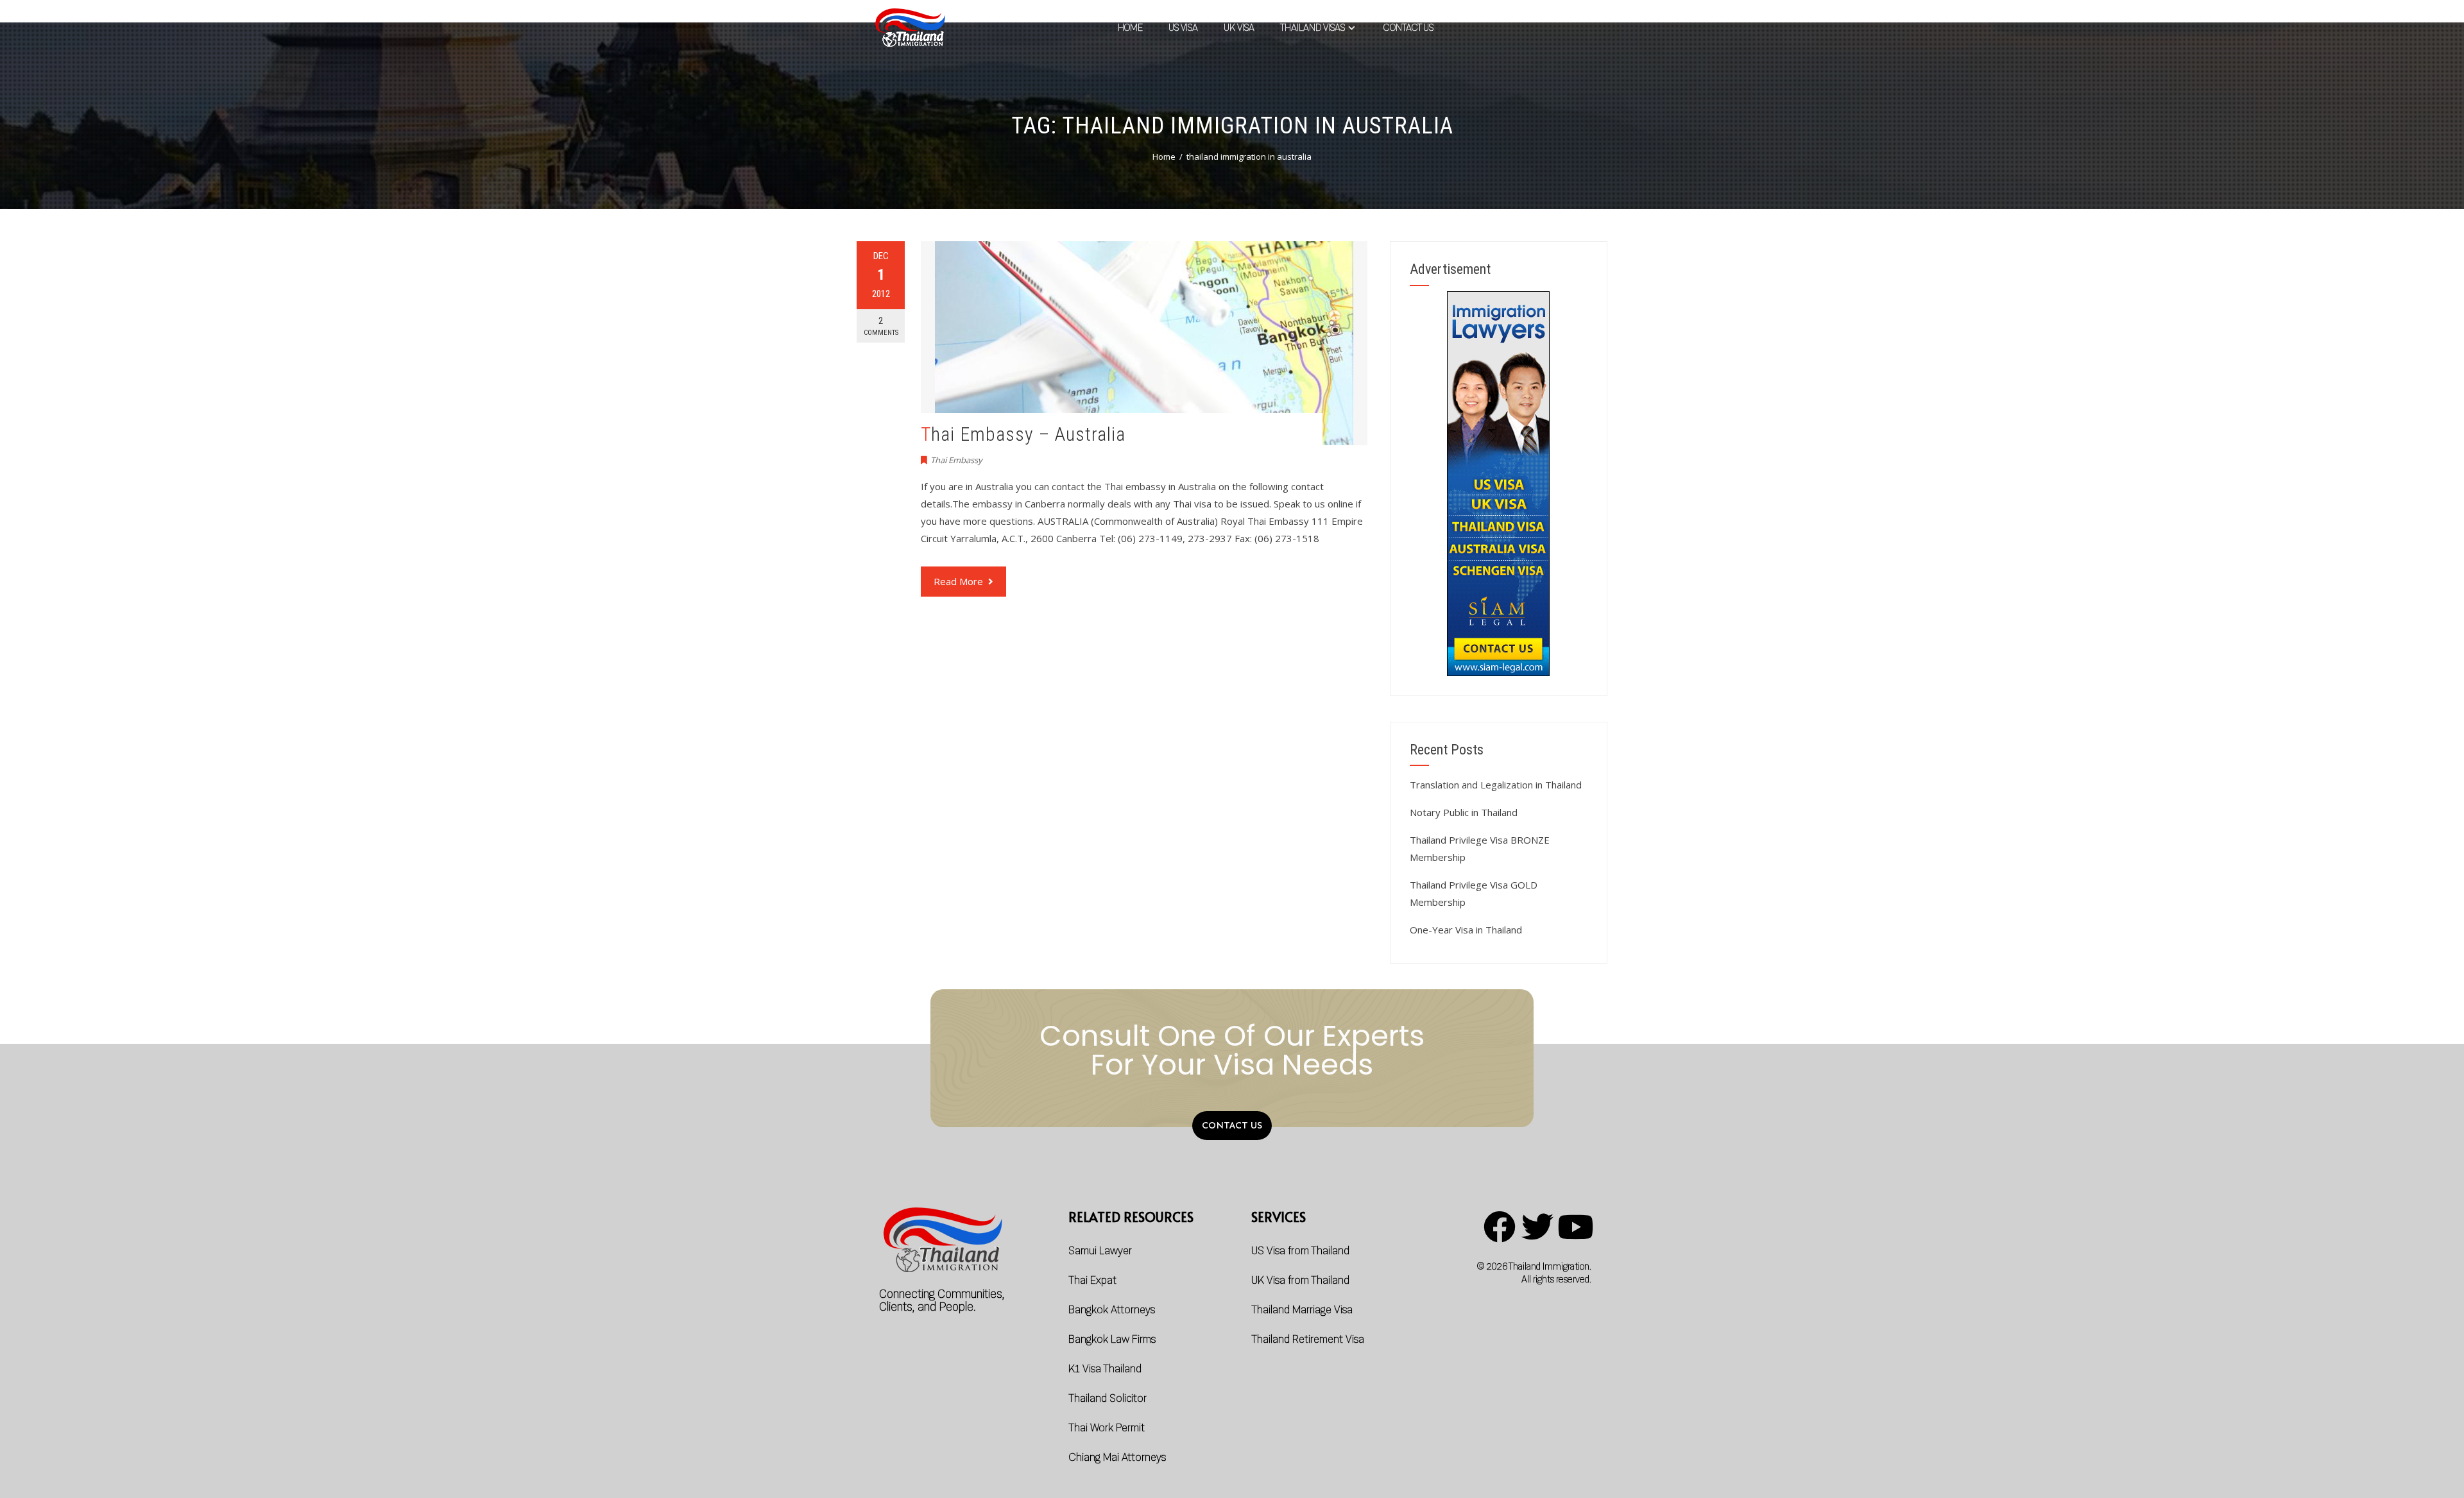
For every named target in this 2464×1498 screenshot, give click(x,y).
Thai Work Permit (1107, 1428)
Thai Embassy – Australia (1023, 434)
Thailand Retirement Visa (1308, 1339)
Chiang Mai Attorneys (1117, 1457)
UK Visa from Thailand (1300, 1280)
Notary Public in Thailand (1464, 812)
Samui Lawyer (1100, 1251)
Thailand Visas (1313, 28)
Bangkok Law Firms (1112, 1339)
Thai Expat (1092, 1280)
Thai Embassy (956, 460)
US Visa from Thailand (1300, 1251)
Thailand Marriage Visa (1302, 1310)
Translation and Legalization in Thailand (1496, 785)
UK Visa (1239, 28)
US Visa (1183, 28)
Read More (958, 581)
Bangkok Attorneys (1112, 1310)
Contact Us (1408, 28)
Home (1130, 28)
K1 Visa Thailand (1105, 1369)
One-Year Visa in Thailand (1466, 930)
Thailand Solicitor (1108, 1398)
